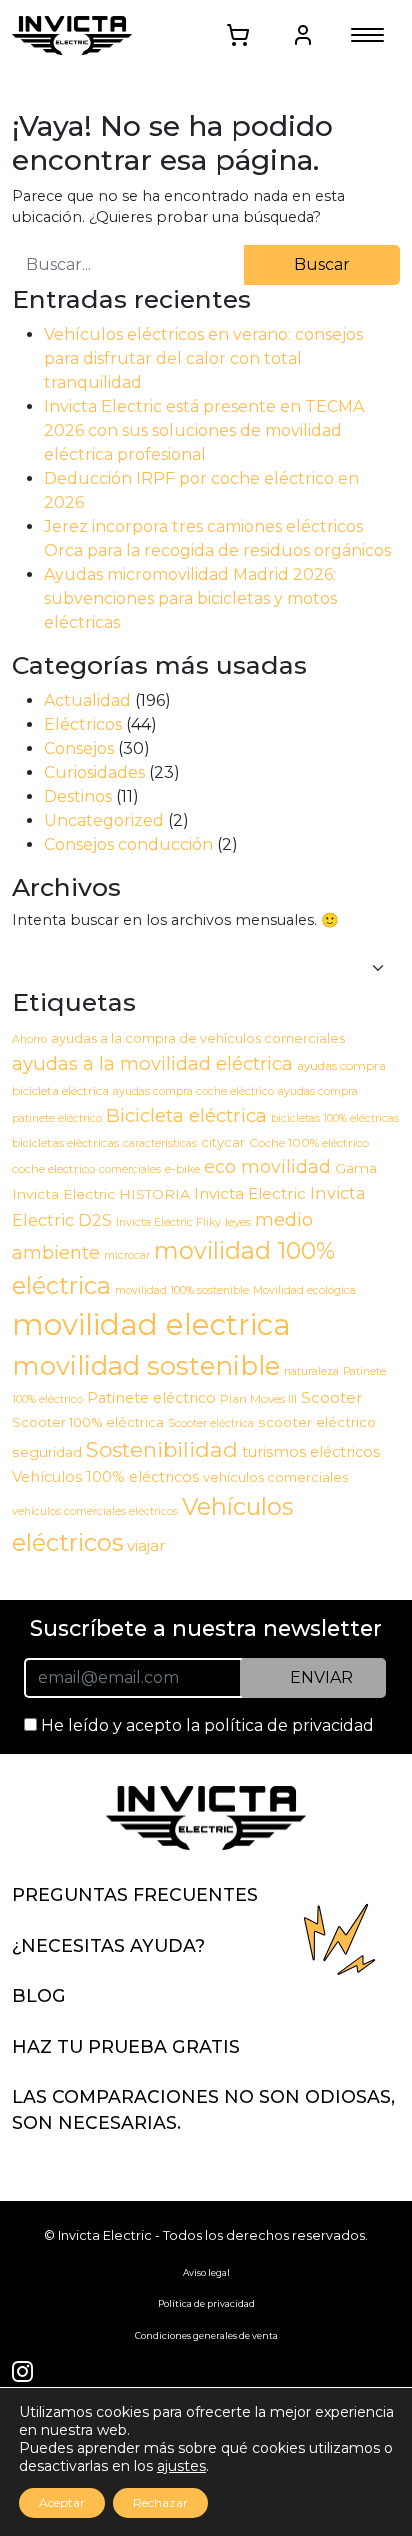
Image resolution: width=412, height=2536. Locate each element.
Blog (39, 1995)
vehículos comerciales (275, 1477)
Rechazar (160, 2502)
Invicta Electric (250, 1193)
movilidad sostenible (146, 1365)
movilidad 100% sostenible (182, 1290)
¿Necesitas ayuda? (108, 1945)
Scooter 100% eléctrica (88, 1422)
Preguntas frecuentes (135, 1894)
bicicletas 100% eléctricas (335, 1118)
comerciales (130, 1169)
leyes (238, 1221)
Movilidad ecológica (304, 1290)
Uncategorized (104, 820)
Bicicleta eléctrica (186, 1115)
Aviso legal (206, 2272)
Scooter (332, 1397)
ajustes (181, 2466)
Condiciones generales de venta (206, 2335)
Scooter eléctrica (211, 1423)
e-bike (182, 1168)
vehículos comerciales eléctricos (95, 1511)
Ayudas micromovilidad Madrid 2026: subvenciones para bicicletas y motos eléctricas (190, 598)
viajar (146, 1545)
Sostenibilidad (162, 1449)
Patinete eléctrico (151, 1398)
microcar (127, 1255)
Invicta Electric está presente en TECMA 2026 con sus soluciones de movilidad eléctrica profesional (204, 430)
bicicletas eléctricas (65, 1142)
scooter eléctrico (317, 1422)
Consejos (79, 748)
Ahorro (29, 1039)
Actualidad (87, 700)
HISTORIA (154, 1194)
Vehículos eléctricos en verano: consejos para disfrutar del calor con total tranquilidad (203, 358)
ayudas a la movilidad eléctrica (152, 1063)
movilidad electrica (151, 1324)
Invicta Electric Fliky (168, 1222)
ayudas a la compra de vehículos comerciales (198, 1038)
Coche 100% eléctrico (309, 1142)
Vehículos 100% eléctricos (105, 1477)
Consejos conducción (128, 844)
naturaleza (311, 1371)
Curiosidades (94, 772)
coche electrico (53, 1168)
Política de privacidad (206, 2303)
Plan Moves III (258, 1398)
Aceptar (62, 2502)
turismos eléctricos (311, 1452)
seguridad (47, 1452)
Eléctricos (83, 724)
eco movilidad (267, 1166)
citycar (223, 1142)
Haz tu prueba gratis (126, 2046)
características (160, 1143)
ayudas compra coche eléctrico (193, 1091)
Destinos (78, 796)
